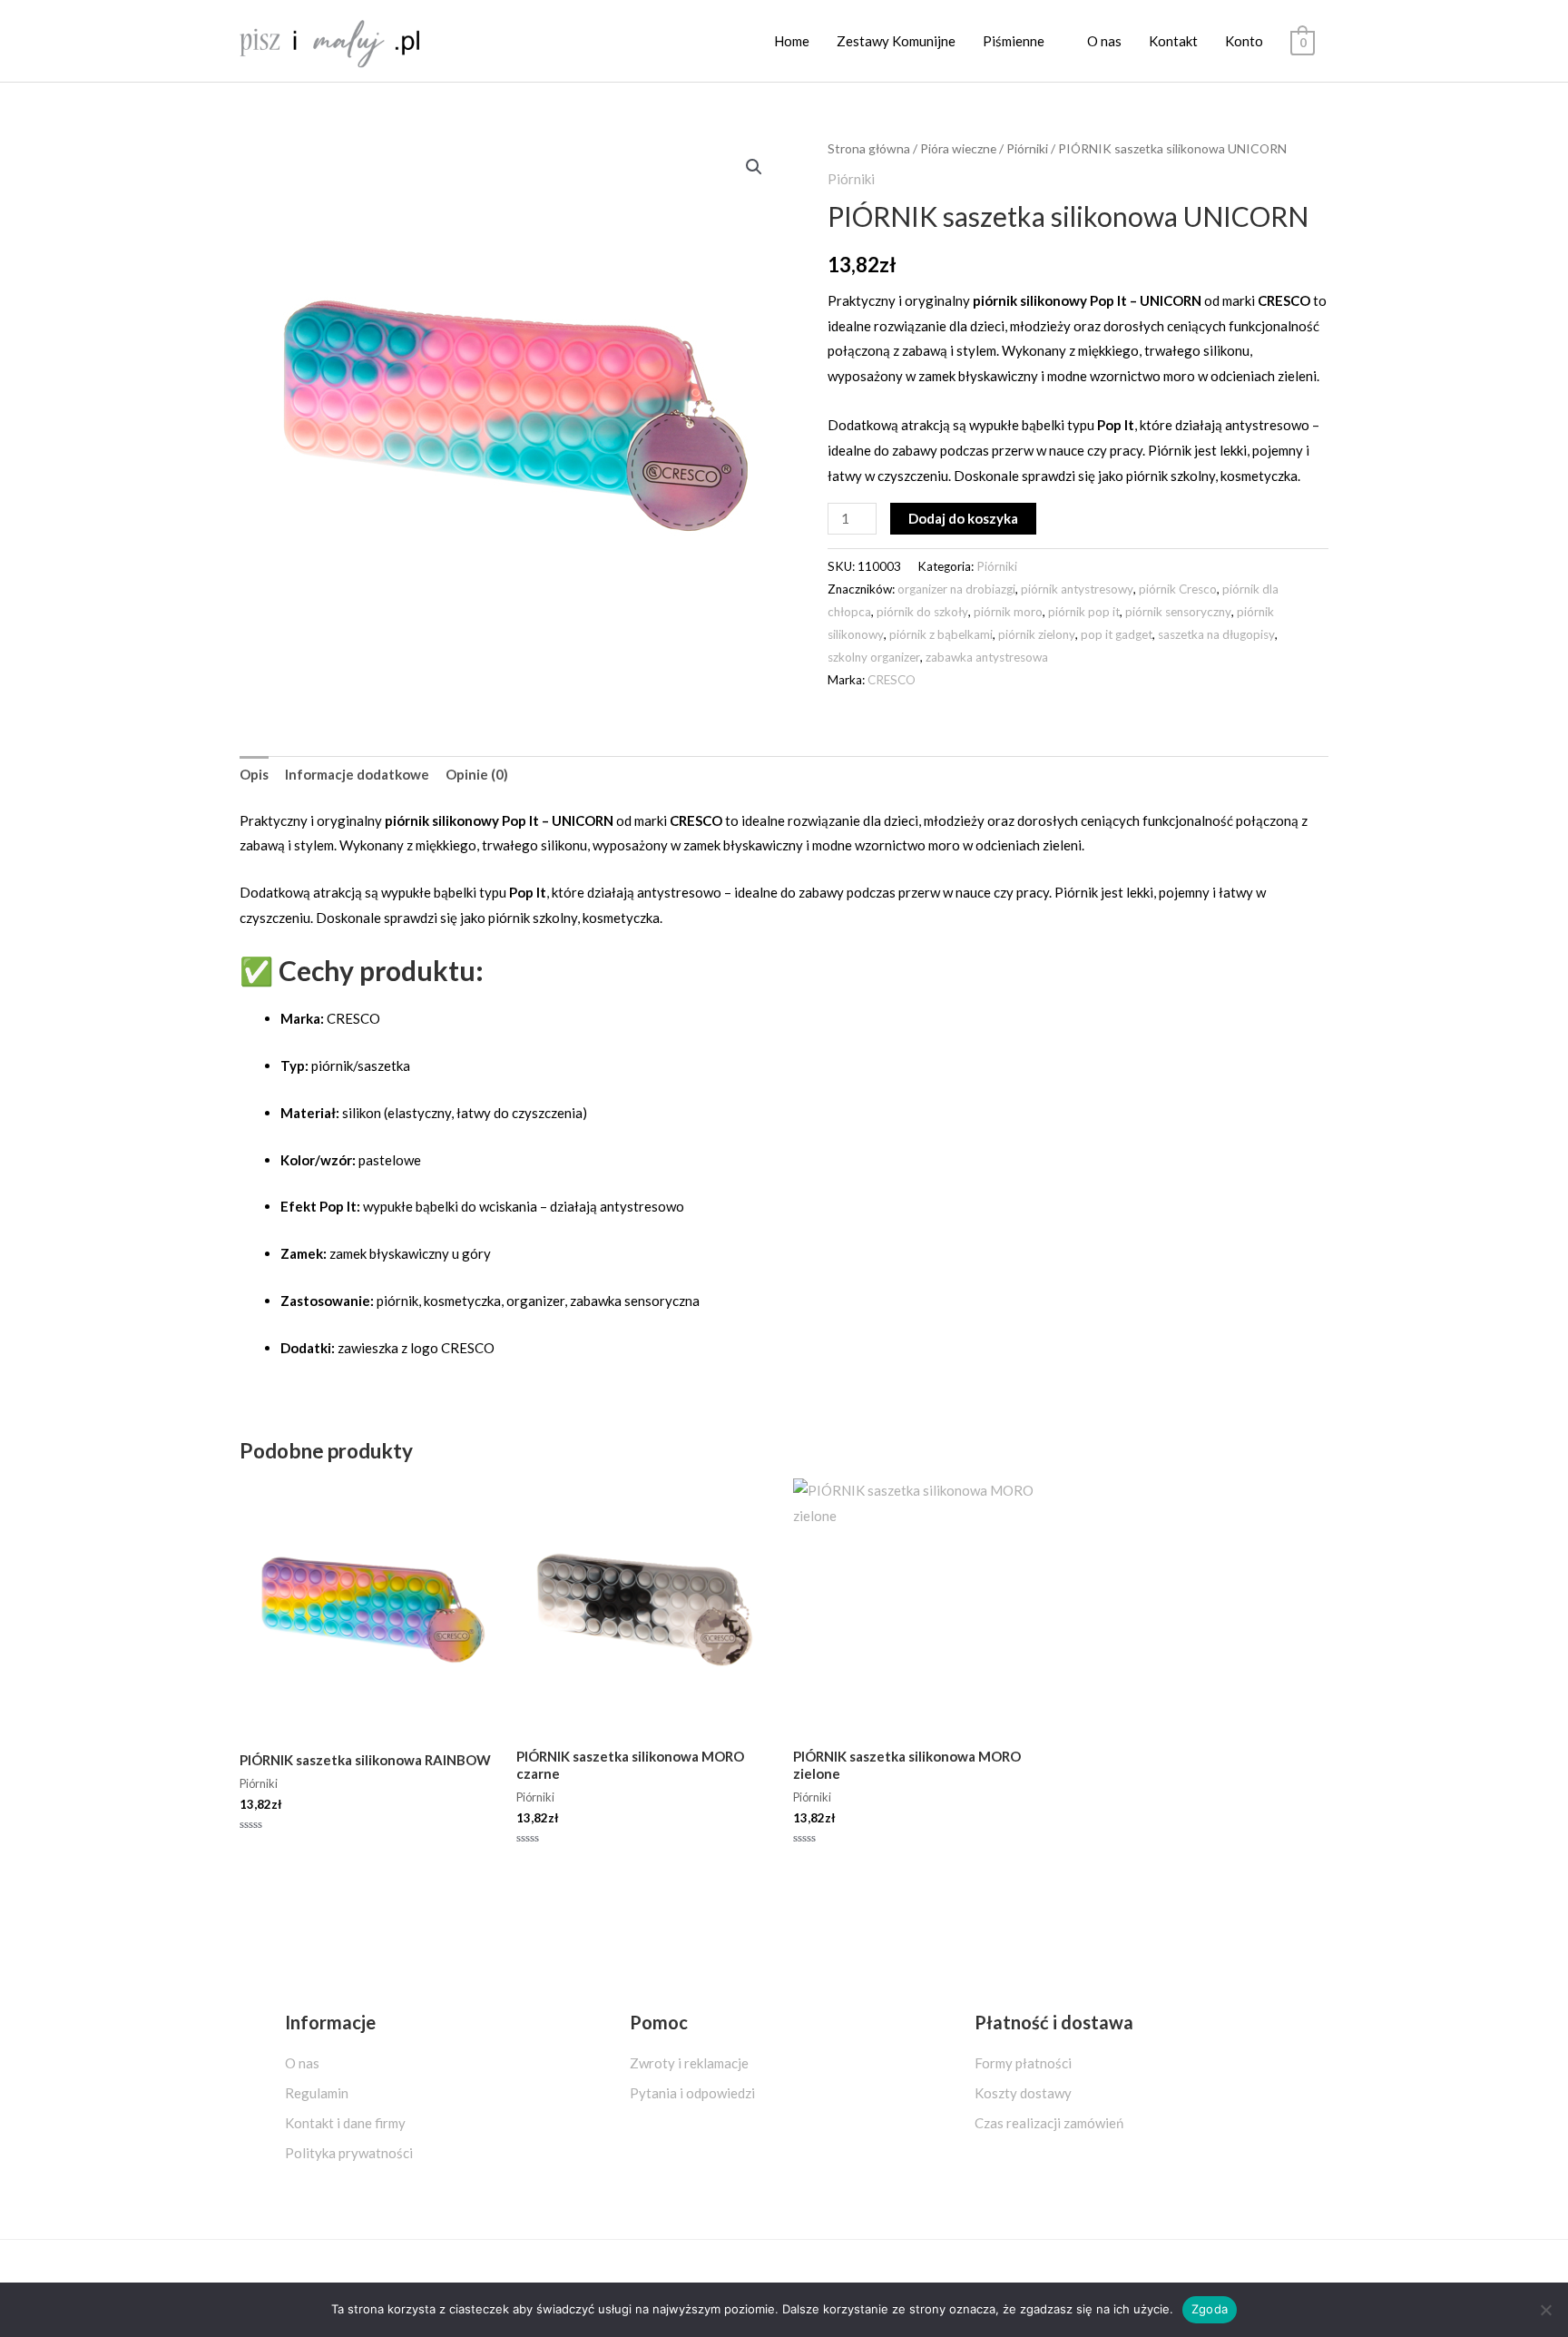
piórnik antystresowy (1077, 589)
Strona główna (869, 148)
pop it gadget (1117, 634)
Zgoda (1210, 2309)
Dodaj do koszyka (963, 518)
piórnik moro (1008, 612)
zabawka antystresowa (987, 657)
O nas (1104, 41)
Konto (1244, 41)
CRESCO (892, 680)
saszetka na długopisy (1216, 634)
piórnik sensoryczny (1178, 612)
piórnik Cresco (1178, 589)
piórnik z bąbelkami (941, 634)
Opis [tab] (254, 774)
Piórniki (1027, 148)
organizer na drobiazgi (956, 589)
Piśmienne (1014, 41)
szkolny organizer (874, 657)
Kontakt (1173, 41)
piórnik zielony (1037, 634)
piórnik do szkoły (922, 612)
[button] (754, 167)
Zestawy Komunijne (896, 41)
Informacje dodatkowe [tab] (357, 774)
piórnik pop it (1084, 612)
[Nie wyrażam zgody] (1545, 2310)
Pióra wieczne (958, 148)
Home (792, 41)
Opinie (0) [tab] (477, 774)
